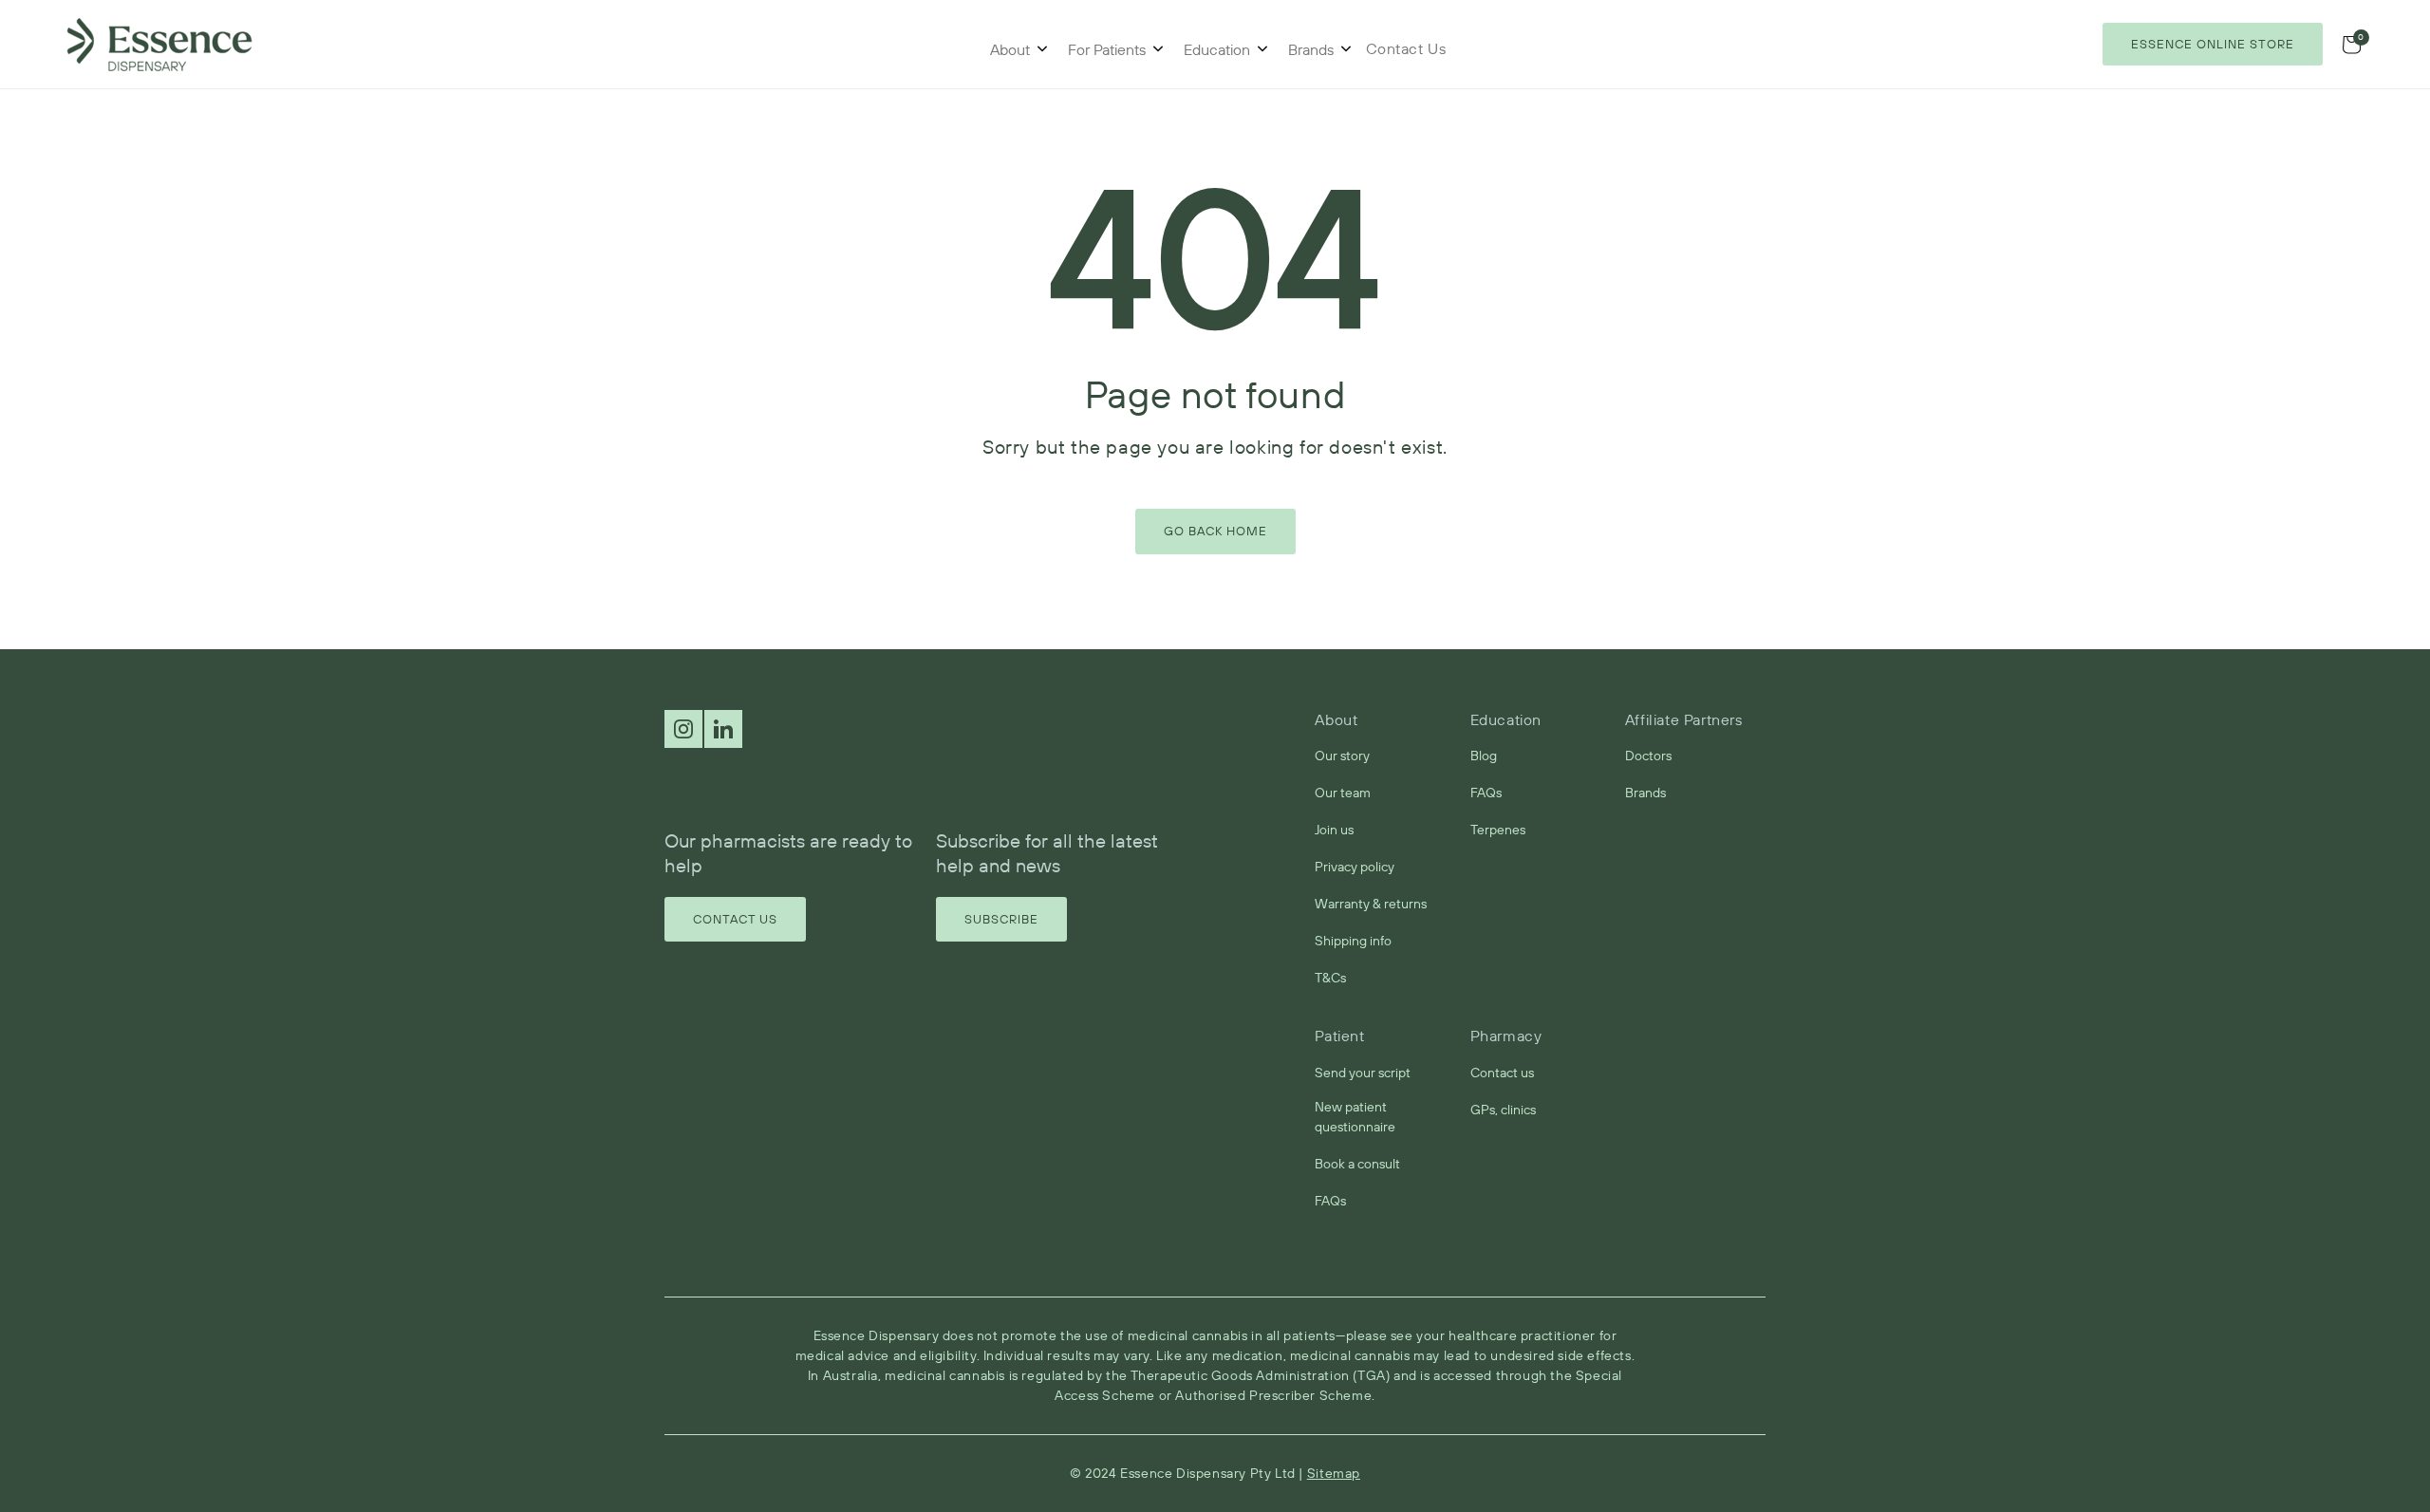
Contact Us (735, 919)
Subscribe (1001, 919)
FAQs (1486, 793)
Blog (1484, 756)
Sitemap (1334, 1473)
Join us (1334, 830)
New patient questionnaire (1355, 1117)
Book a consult (1357, 1164)
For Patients (1107, 49)
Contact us (1502, 1073)
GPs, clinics (1503, 1110)
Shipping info (1353, 941)
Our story (1342, 756)
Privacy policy (1355, 867)
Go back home (1215, 531)
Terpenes (1498, 830)
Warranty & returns (1371, 904)
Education (1217, 49)
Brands (1311, 49)
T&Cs (1330, 978)
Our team (1343, 793)
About (1010, 49)
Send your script (1363, 1073)
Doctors (1648, 756)
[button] (2351, 45)
